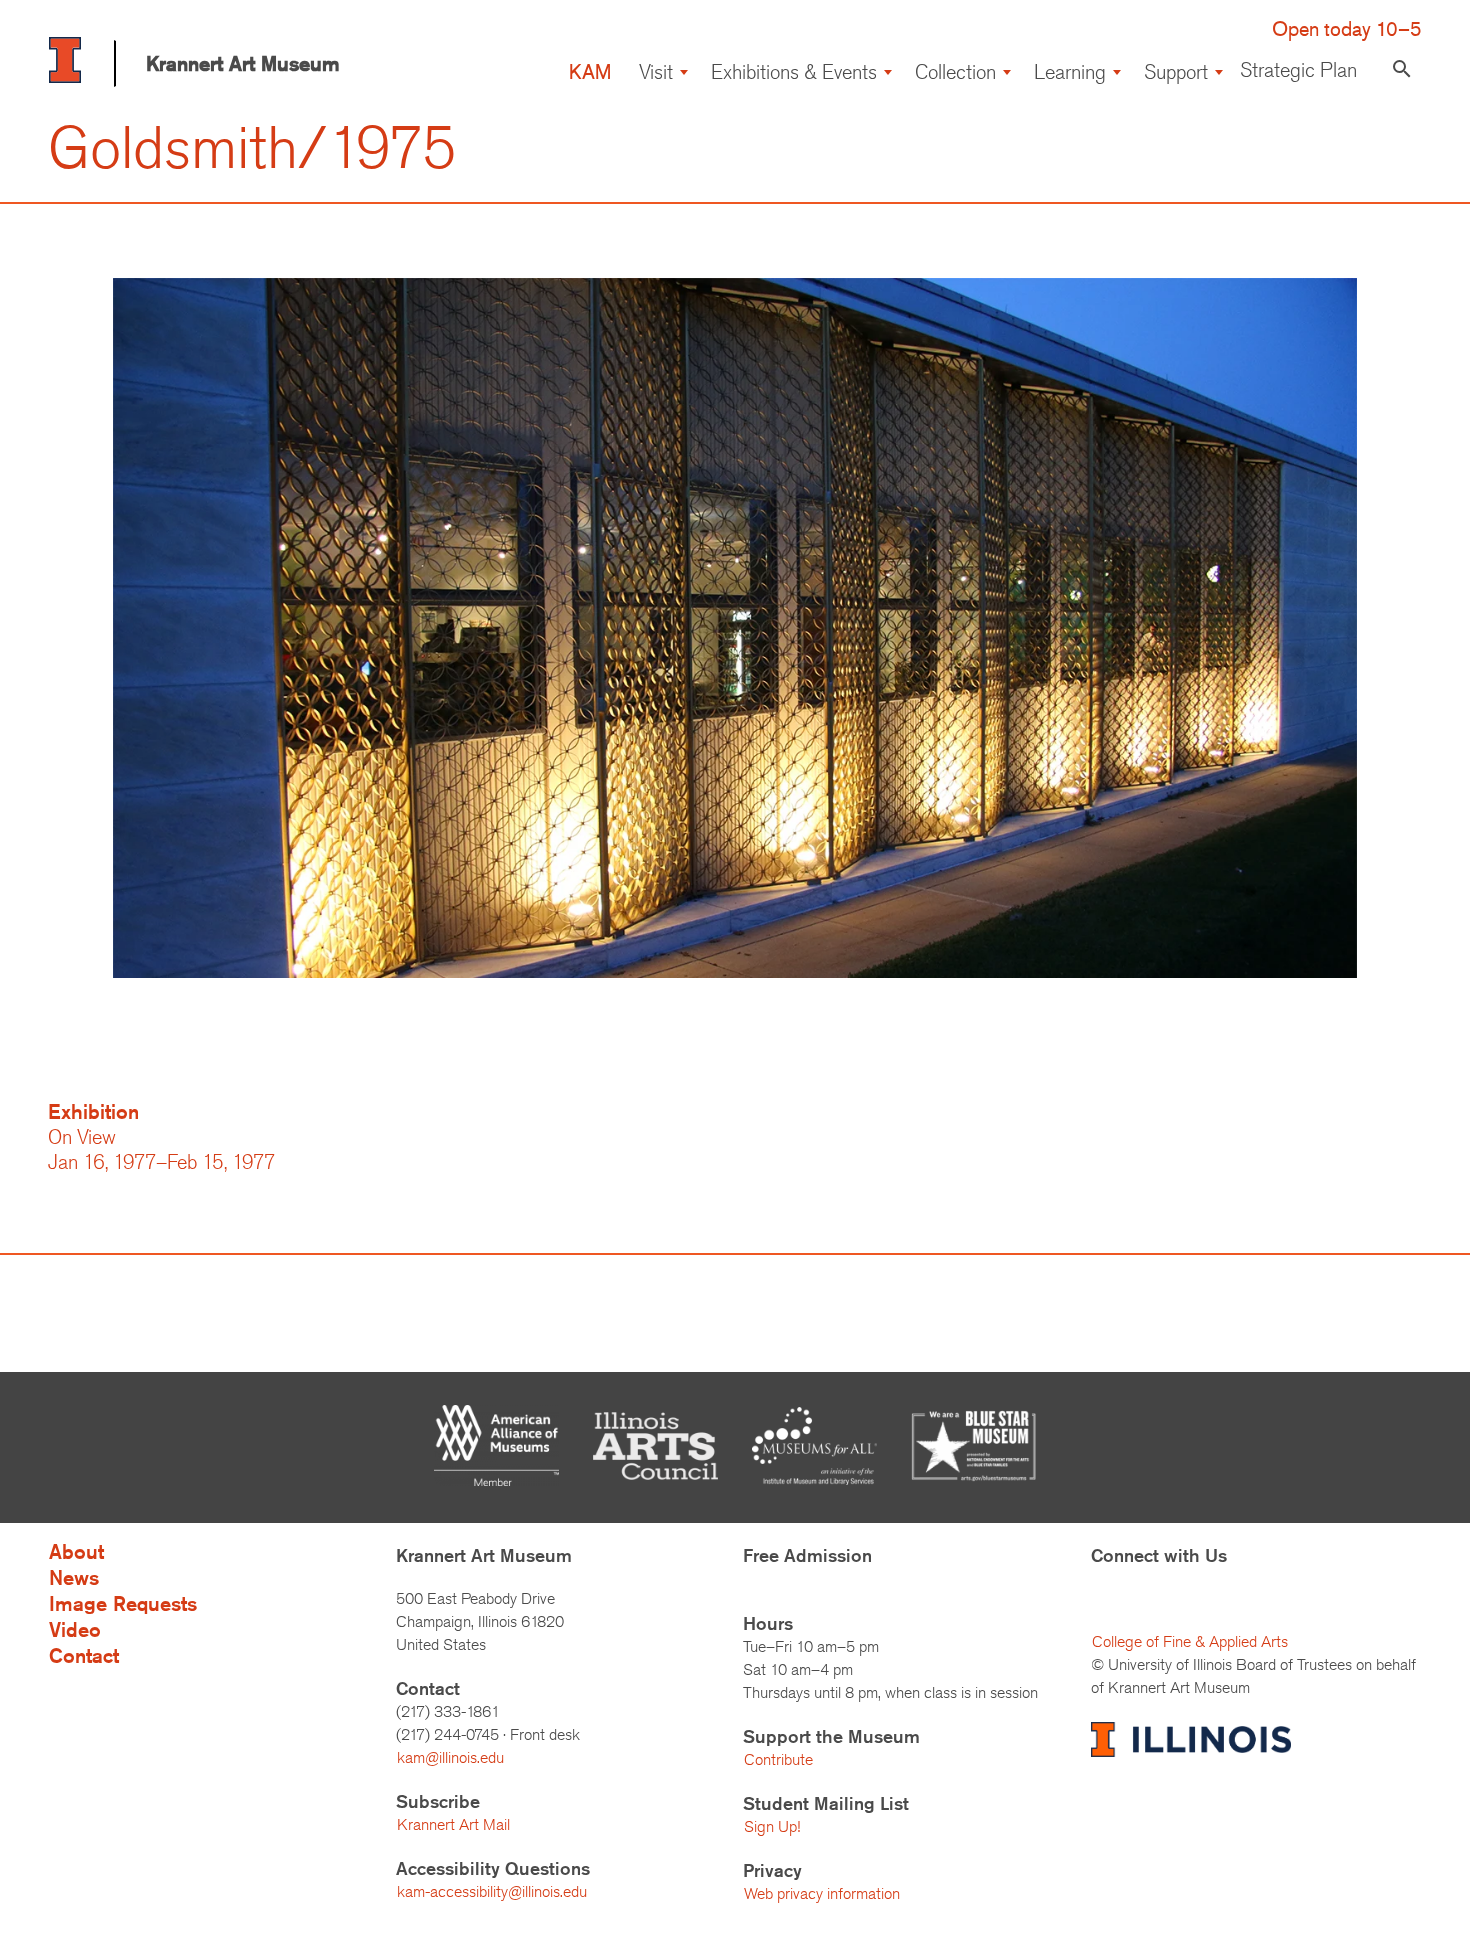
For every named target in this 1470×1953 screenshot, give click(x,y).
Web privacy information (822, 1893)
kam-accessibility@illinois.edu (492, 1891)
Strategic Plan (1298, 69)
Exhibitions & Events (794, 71)
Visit (656, 71)
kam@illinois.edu (450, 1757)
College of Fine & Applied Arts (1190, 1641)
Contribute (778, 1759)
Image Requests (123, 1603)
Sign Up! (772, 1826)
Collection (955, 71)
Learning (1070, 71)
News (74, 1577)
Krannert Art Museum (243, 63)
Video (75, 1629)
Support (1176, 71)
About (76, 1551)
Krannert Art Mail (453, 1824)
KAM (590, 71)
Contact (84, 1655)
